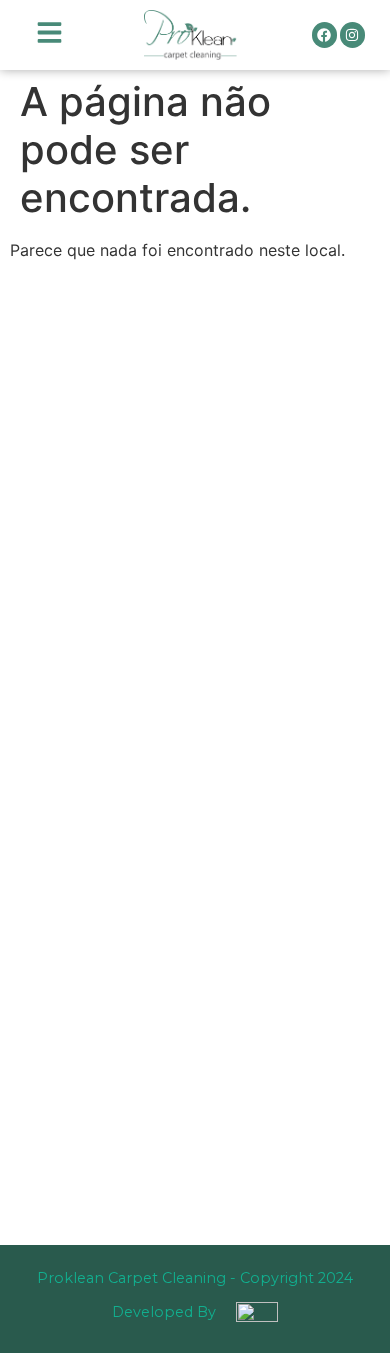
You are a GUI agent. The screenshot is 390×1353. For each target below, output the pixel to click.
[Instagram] (352, 34)
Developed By (164, 1312)
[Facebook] (324, 34)
